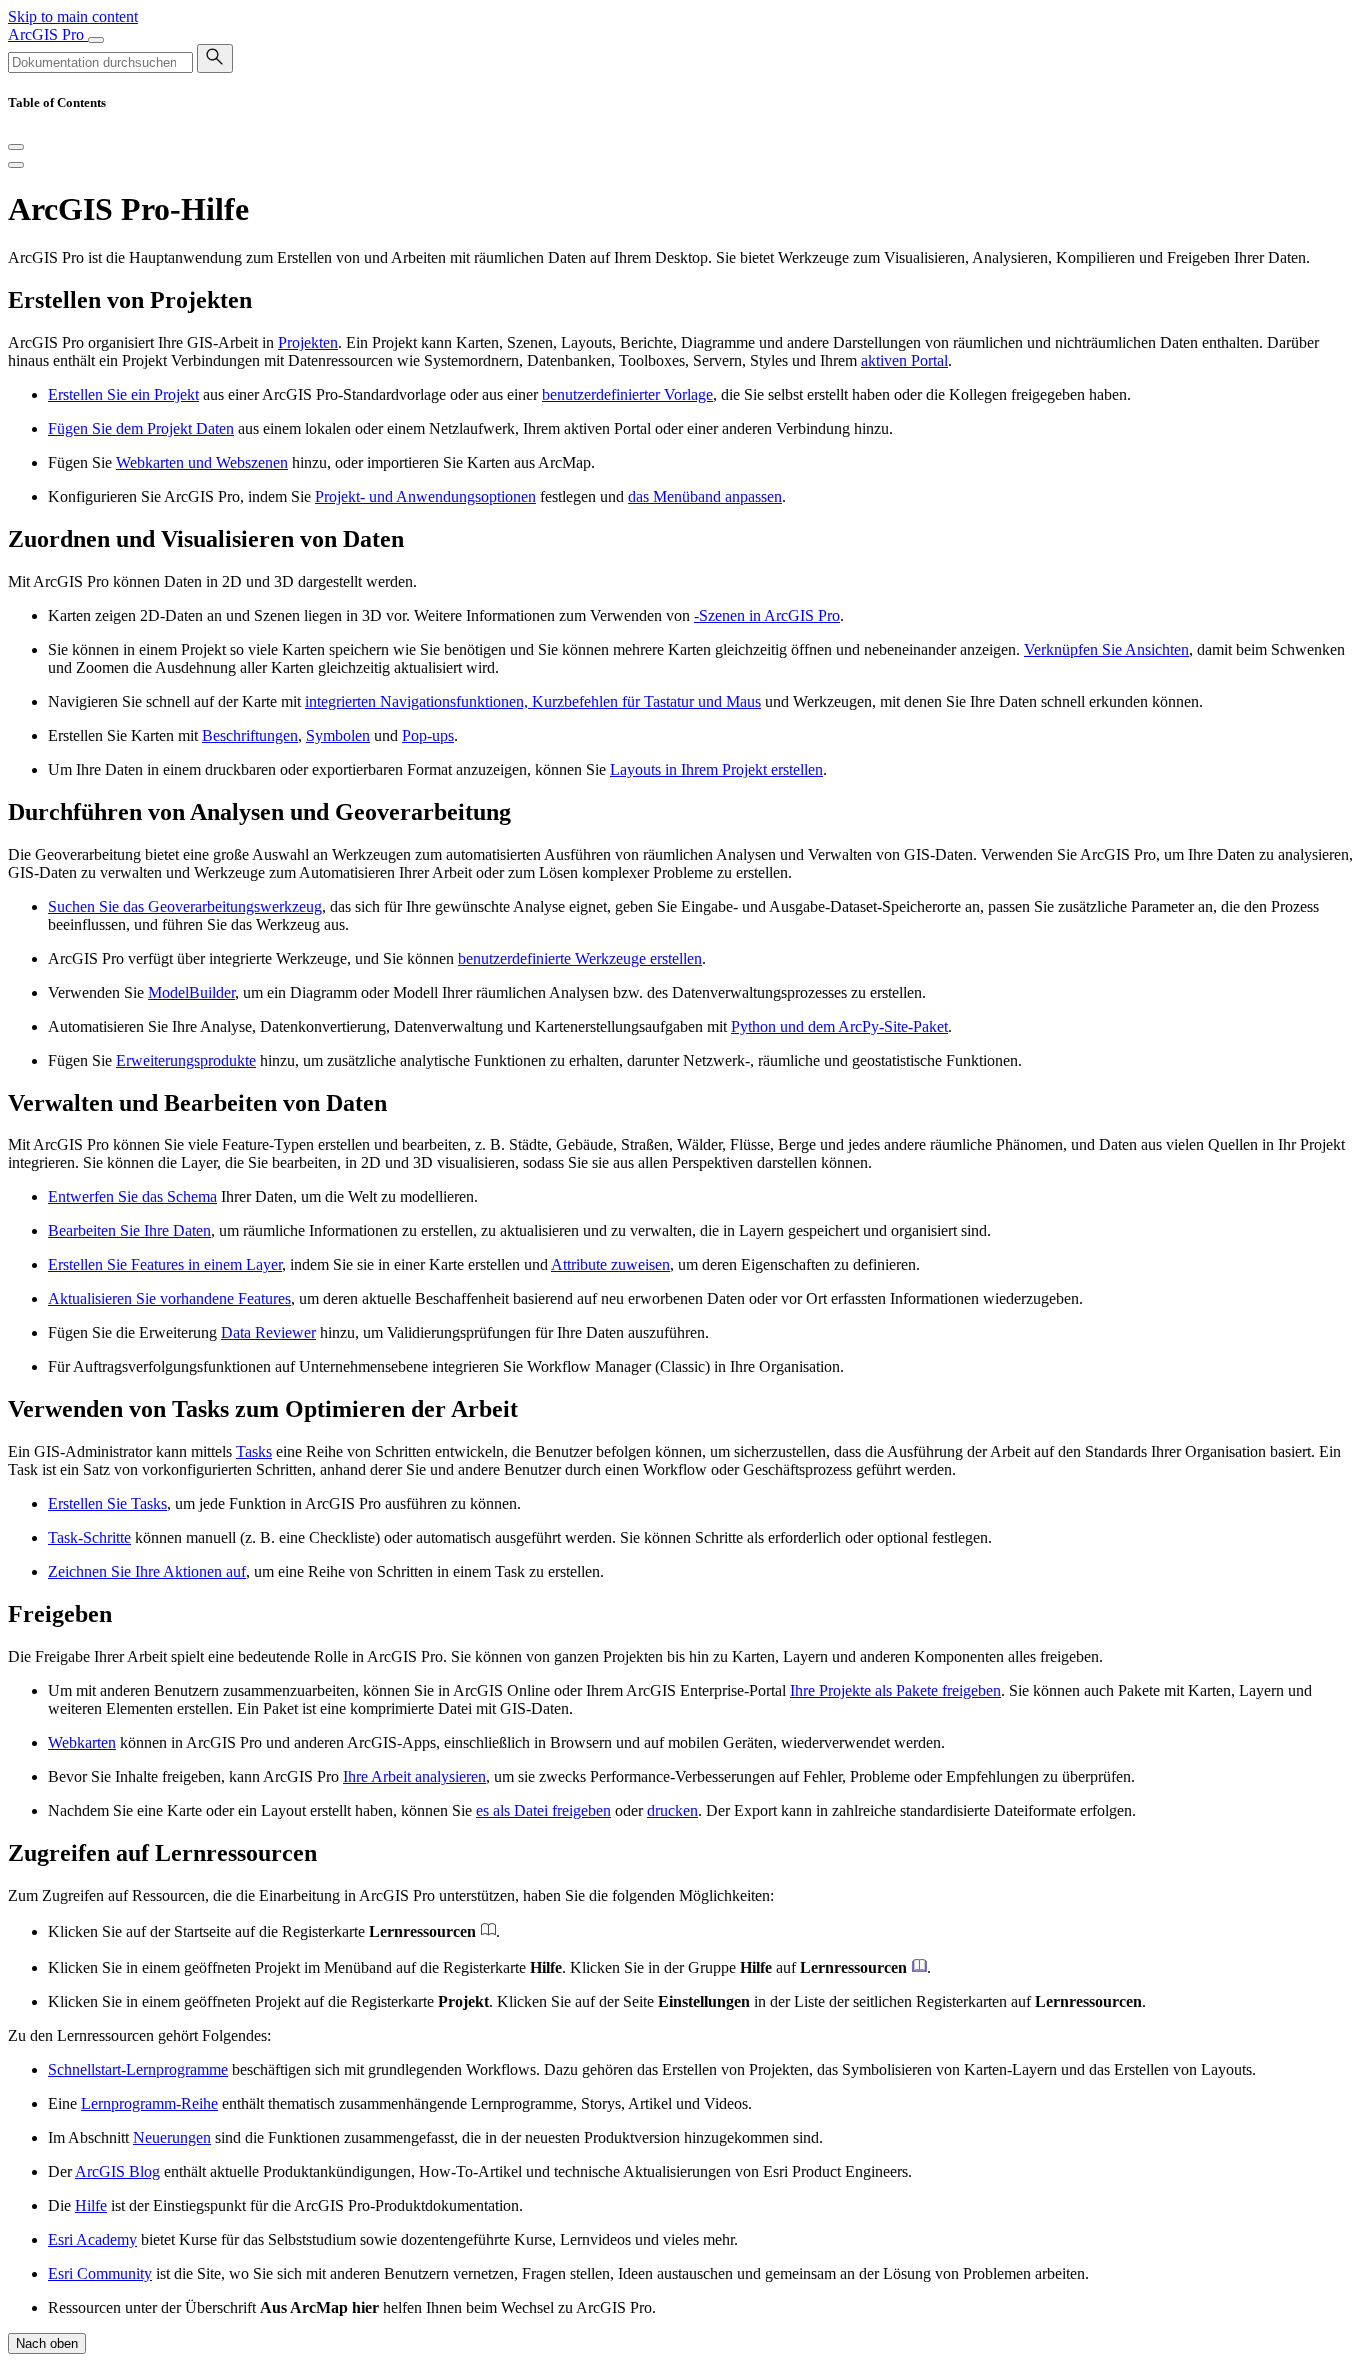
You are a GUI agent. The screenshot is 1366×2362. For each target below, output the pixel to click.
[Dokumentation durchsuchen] (215, 58)
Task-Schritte (89, 1537)
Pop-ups (428, 735)
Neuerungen (172, 2137)
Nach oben (47, 2343)
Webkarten (82, 1742)
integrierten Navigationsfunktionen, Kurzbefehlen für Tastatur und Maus (533, 701)
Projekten (308, 342)
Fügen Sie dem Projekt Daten (141, 428)
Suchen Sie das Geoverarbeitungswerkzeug (185, 906)
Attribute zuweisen (610, 1264)
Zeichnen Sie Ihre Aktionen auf (147, 1571)
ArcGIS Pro (48, 34)
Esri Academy (92, 2239)
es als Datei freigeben (543, 1810)
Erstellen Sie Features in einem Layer (165, 1264)
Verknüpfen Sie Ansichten (1106, 649)
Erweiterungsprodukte (186, 1060)
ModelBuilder (191, 992)
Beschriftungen (250, 735)
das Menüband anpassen (705, 496)
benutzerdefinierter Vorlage (627, 394)
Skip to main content (73, 16)
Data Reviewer (268, 1332)
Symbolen (338, 735)
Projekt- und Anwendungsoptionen (425, 496)
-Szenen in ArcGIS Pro (767, 615)
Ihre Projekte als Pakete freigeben (895, 1690)
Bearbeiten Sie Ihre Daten (129, 1230)
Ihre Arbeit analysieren (414, 1776)
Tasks (254, 1451)
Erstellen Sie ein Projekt (123, 394)
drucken (672, 1810)
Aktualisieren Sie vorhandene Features (169, 1298)
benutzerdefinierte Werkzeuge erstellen (580, 958)
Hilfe (91, 2205)
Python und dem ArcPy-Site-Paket (839, 1026)
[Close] (16, 147)
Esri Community (100, 2273)
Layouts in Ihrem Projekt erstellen (716, 769)
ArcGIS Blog (117, 2171)
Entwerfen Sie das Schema (132, 1196)
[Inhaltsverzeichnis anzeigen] (16, 165)
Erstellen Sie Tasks (107, 1503)
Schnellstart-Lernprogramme (138, 2069)
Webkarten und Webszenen (202, 462)
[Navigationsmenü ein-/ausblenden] (96, 40)
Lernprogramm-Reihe (149, 2103)
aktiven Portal (904, 360)
